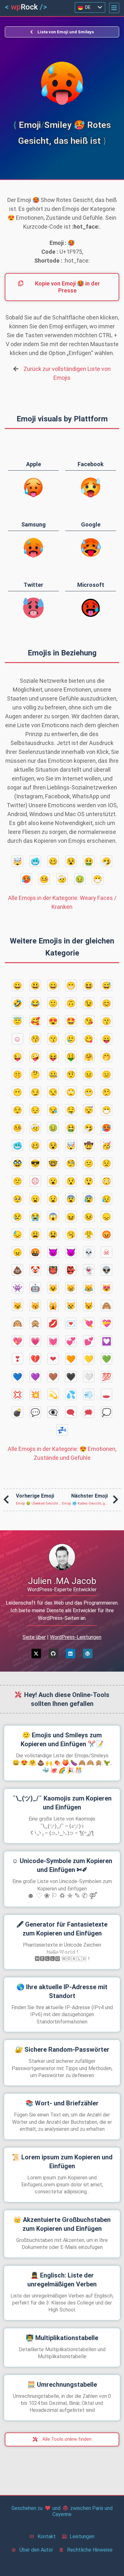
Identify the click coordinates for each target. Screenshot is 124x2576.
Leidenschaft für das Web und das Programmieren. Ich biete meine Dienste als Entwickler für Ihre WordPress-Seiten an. (62, 1610)
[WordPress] (88, 1654)
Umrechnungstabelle (62, 2385)
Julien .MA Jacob (62, 1581)
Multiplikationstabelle (62, 2338)
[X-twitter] (36, 1654)
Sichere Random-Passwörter (62, 2049)
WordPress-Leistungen (76, 1637)
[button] (114, 8)
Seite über (34, 1637)
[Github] (53, 1654)
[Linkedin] (71, 1654)
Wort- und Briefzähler (62, 2103)
